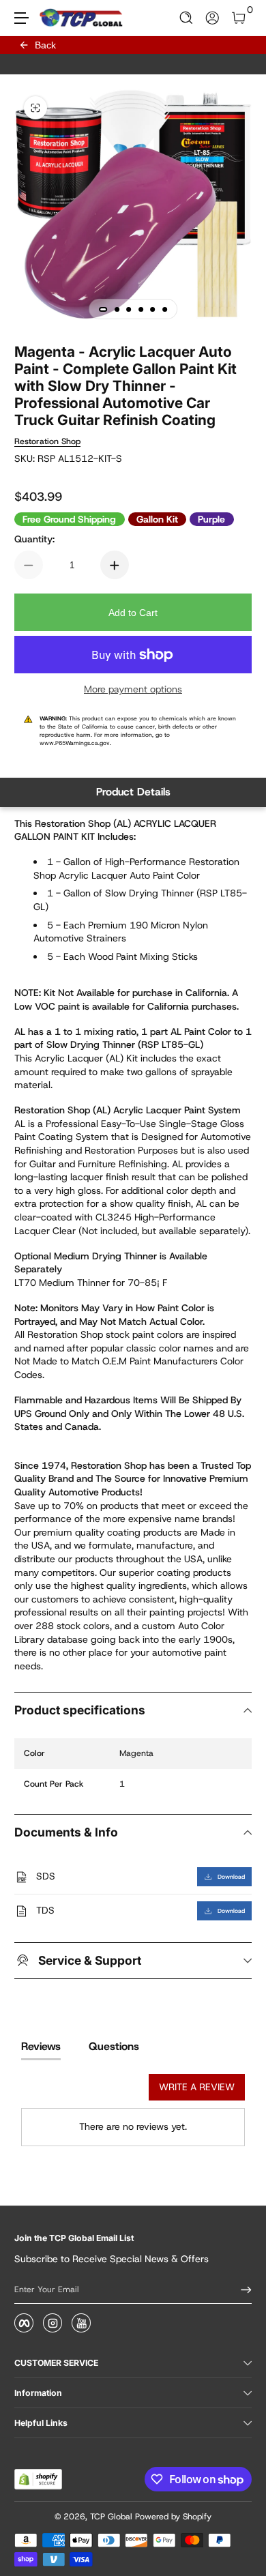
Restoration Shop (47, 441)
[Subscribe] (241, 2289)
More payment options (133, 689)
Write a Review (197, 2087)
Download (231, 1877)
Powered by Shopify (173, 2517)
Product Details (133, 792)
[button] (187, 18)
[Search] (187, 18)
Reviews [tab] (41, 2046)
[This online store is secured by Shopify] (38, 2479)
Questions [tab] (114, 2046)
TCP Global (111, 2517)
